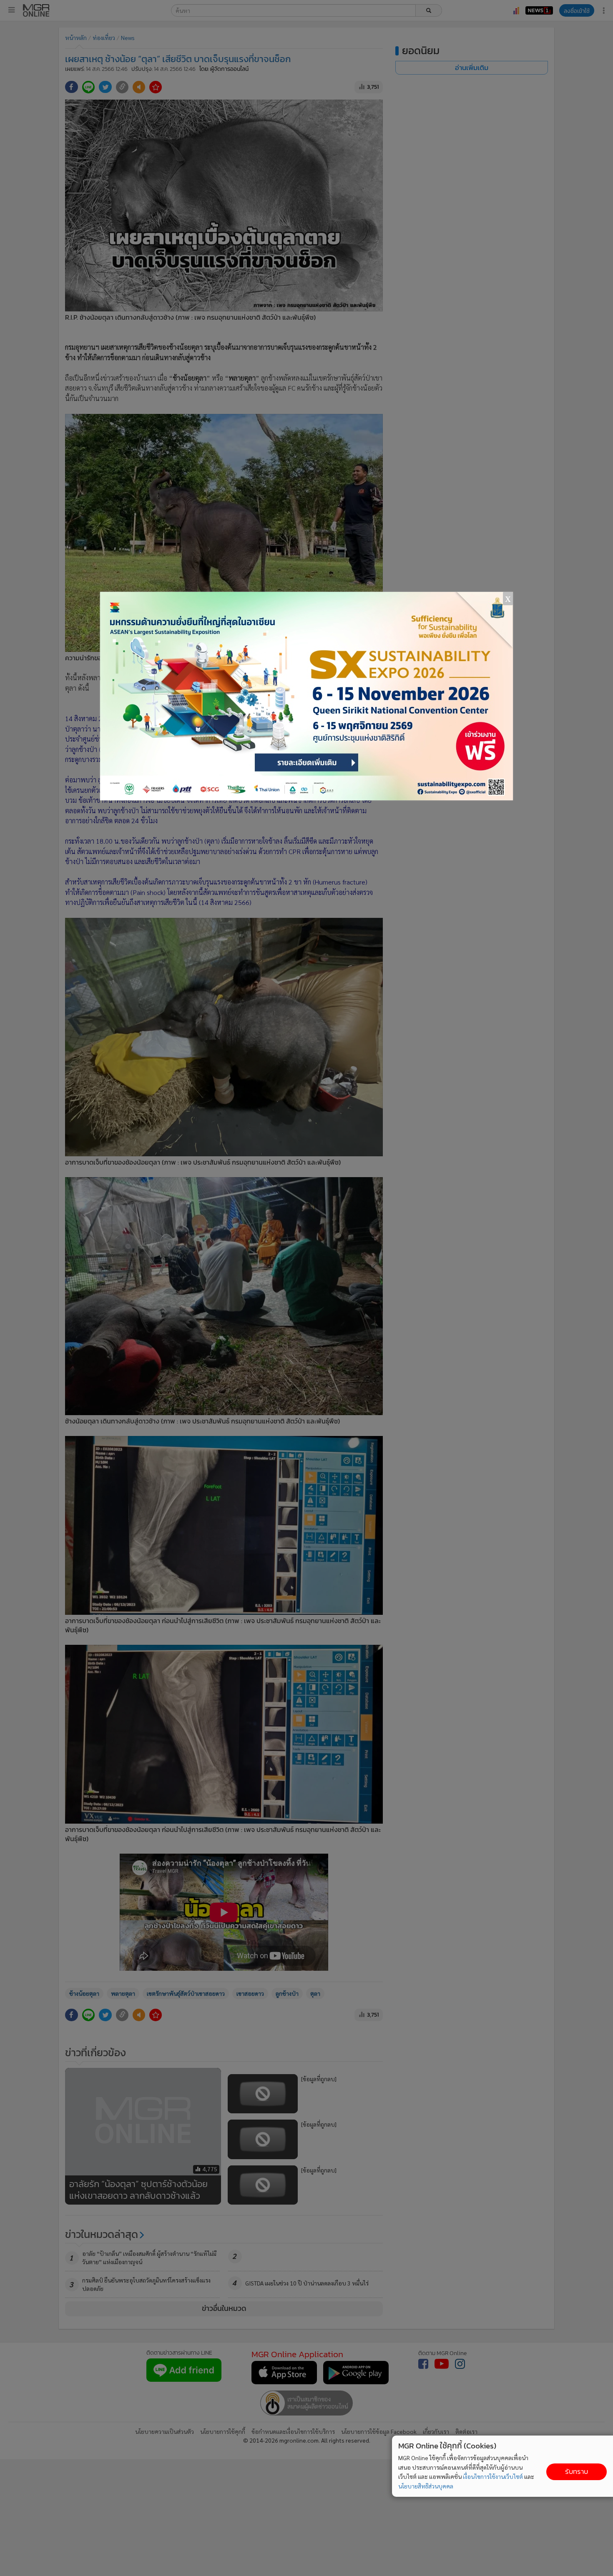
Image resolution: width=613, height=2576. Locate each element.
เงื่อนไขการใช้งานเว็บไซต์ (493, 2476)
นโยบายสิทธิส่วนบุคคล (426, 2486)
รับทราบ (577, 2472)
